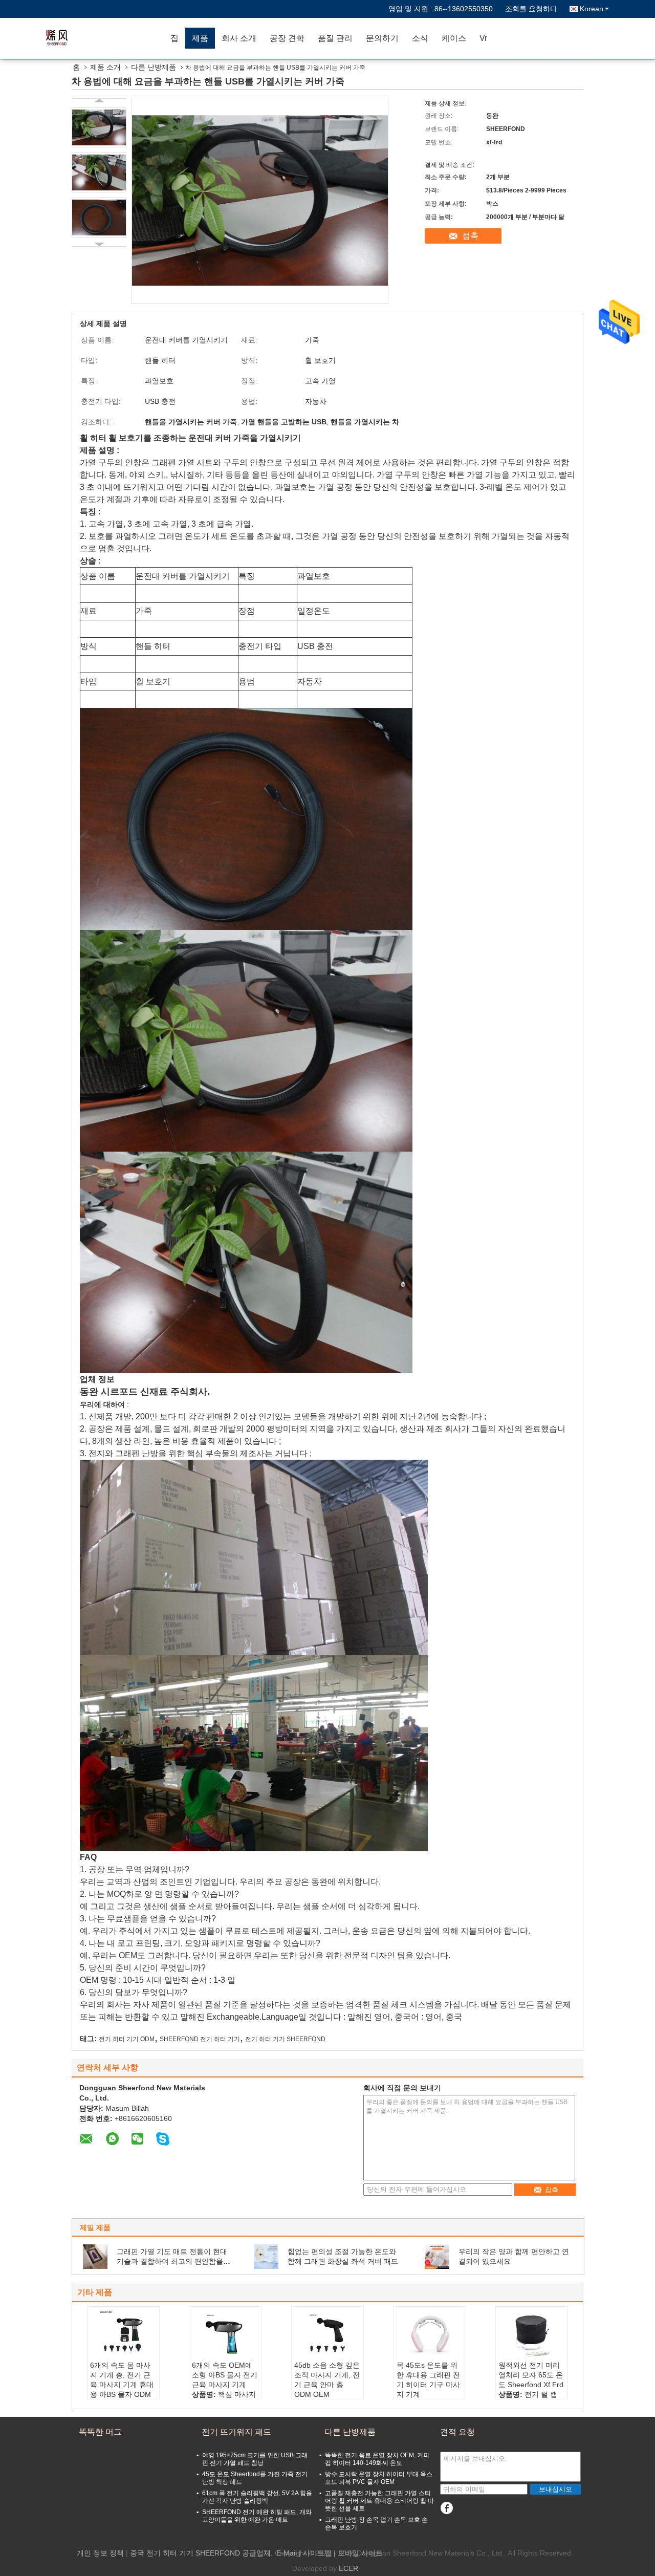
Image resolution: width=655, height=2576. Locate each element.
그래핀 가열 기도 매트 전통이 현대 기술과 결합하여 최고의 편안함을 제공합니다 (172, 2261)
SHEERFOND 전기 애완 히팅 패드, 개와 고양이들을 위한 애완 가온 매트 (257, 2516)
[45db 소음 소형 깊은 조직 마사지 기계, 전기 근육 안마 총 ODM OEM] (327, 2335)
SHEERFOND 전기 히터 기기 (200, 2039)
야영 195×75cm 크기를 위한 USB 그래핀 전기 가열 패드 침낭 (255, 2459)
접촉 (470, 236)
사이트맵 (317, 2553)
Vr (483, 38)
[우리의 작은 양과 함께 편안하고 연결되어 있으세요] (437, 2256)
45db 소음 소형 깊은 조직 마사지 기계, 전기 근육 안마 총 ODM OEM (327, 2380)
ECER (348, 2568)
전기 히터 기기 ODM (127, 2039)
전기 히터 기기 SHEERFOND (285, 2039)
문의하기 (382, 38)
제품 (200, 38)
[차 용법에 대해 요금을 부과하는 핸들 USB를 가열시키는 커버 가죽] (99, 127)
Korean (592, 9)
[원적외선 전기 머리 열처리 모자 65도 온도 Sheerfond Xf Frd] (532, 2335)
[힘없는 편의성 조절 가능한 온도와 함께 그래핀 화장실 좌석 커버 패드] (266, 2256)
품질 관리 (335, 38)
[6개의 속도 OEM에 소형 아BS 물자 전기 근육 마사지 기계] (225, 2335)
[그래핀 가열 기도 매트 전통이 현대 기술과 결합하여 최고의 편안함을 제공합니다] (95, 2256)
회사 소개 (239, 38)
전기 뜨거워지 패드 (236, 2432)
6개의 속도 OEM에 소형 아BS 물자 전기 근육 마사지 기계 (225, 2375)
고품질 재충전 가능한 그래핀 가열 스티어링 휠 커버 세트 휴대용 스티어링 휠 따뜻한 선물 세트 (379, 2501)
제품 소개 (105, 67)
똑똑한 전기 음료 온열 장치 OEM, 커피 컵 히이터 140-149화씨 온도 (377, 2459)
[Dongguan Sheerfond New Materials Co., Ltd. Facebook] (446, 2508)
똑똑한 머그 (100, 2432)
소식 (420, 38)
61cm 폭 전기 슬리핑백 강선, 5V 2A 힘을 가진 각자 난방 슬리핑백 (257, 2497)
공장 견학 (287, 38)
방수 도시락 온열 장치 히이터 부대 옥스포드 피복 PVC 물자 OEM (379, 2478)
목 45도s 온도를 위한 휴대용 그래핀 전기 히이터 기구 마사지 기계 (428, 2380)
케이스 (454, 38)
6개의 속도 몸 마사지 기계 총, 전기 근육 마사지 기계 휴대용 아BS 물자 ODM (122, 2380)
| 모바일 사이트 (358, 2553)
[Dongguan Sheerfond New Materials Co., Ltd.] (105, 38)
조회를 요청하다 (531, 9)
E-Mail (287, 2553)
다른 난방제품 (154, 67)
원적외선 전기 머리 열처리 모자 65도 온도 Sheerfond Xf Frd (531, 2375)
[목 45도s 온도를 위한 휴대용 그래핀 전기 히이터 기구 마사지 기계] (430, 2335)
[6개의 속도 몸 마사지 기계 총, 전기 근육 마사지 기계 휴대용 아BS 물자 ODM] (123, 2335)
